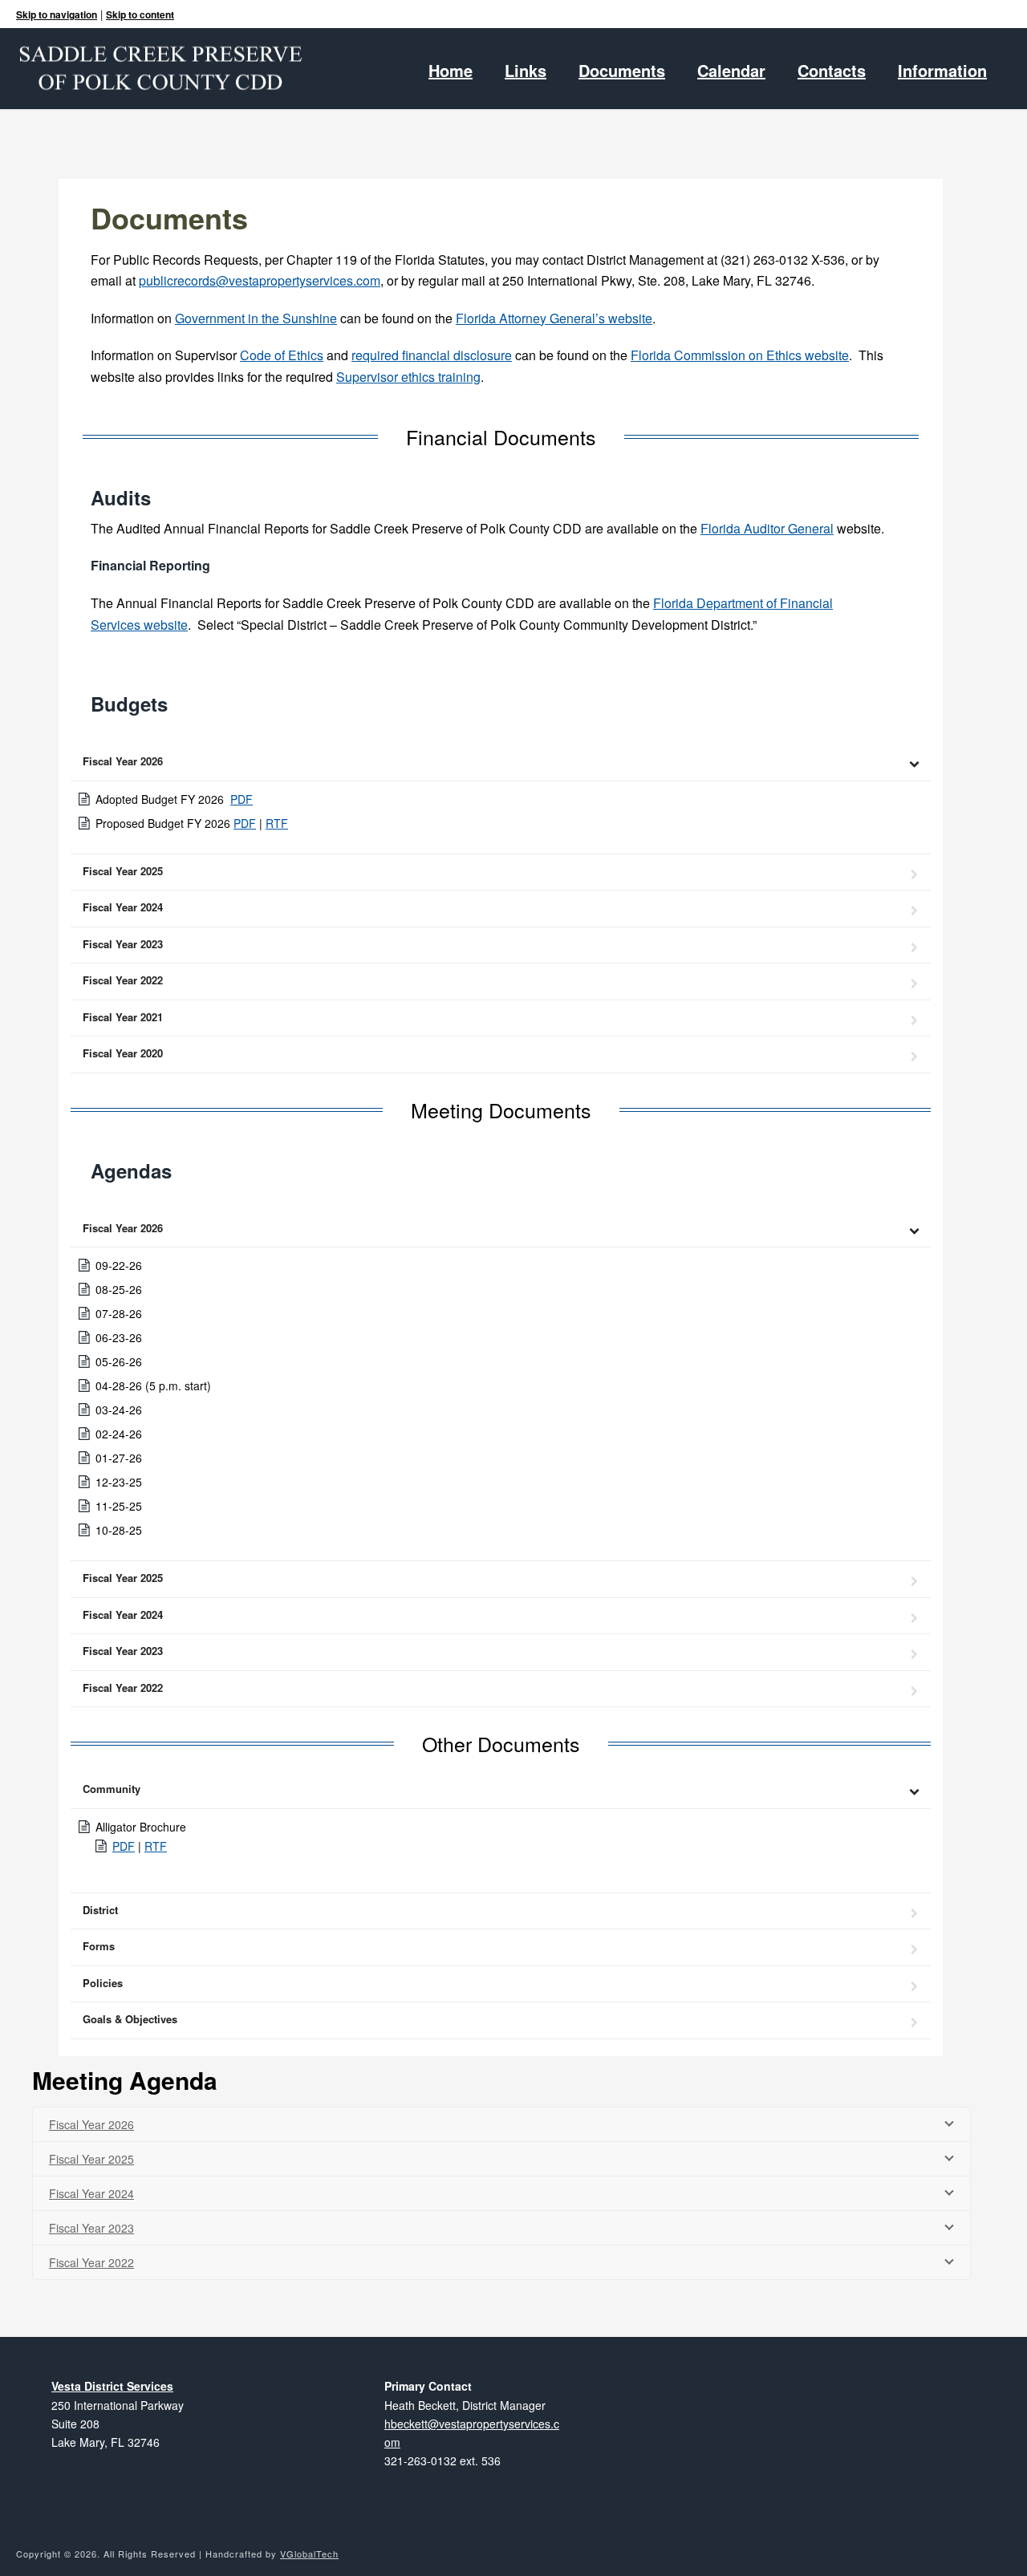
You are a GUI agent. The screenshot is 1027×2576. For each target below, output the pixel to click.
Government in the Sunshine (256, 318)
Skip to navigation (57, 14)
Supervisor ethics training (408, 377)
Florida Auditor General (767, 528)
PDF (242, 799)
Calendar (731, 71)
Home (451, 71)
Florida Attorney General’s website (554, 318)
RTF (277, 823)
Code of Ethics (282, 355)
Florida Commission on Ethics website (740, 355)
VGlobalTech (309, 2554)
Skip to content (140, 14)
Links (526, 71)
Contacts (832, 71)
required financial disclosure (432, 355)
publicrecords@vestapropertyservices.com (260, 280)
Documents (622, 71)
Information (942, 71)
